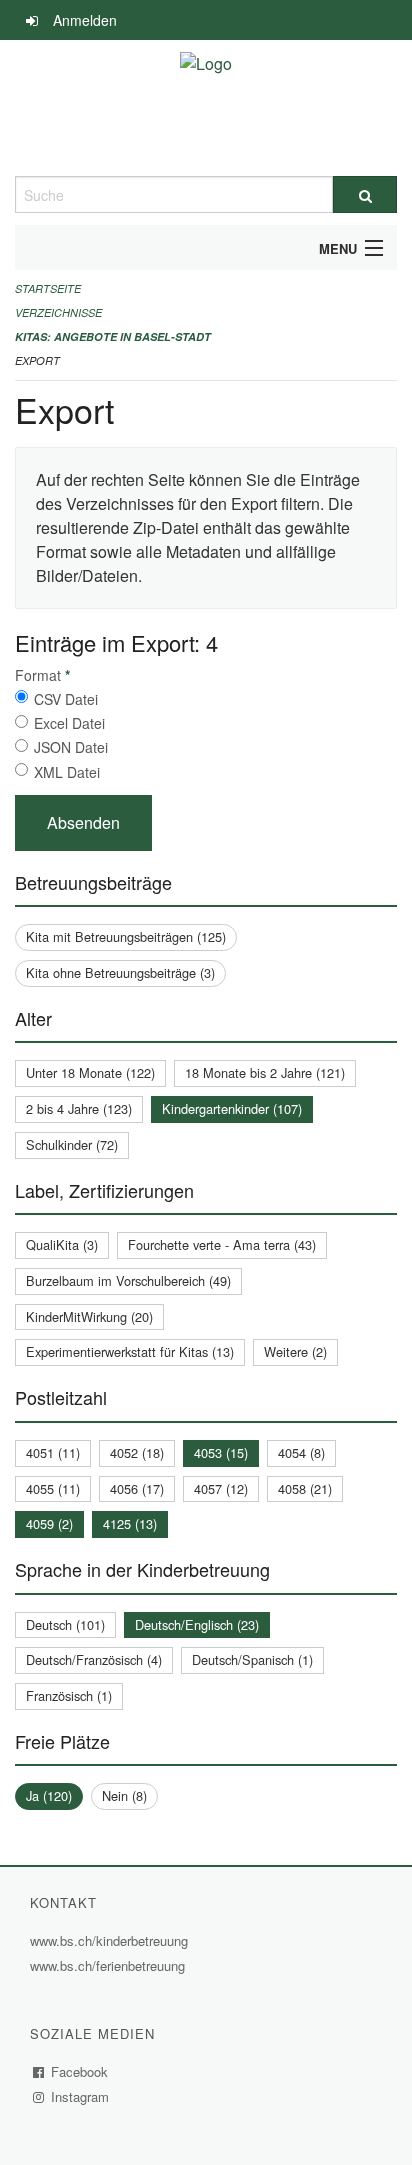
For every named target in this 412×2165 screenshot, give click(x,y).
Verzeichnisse (58, 312)
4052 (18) (137, 1452)
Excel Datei (69, 723)
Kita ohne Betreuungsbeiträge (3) (120, 972)
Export (37, 360)
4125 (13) (130, 1523)
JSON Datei (71, 747)
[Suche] (365, 194)
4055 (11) (53, 1488)
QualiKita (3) (62, 1244)
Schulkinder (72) (72, 1144)
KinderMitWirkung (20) (89, 1316)
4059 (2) (49, 1523)
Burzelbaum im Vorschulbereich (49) (128, 1280)
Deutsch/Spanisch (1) (252, 1659)
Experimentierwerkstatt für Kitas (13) (130, 1351)
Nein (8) (124, 1795)
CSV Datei (66, 699)
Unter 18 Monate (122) (90, 1072)
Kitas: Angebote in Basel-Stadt (113, 336)
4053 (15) (221, 1452)
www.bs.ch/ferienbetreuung (110, 1965)
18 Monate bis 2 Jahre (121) (265, 1072)
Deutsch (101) (65, 1624)
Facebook (80, 2071)
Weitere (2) (295, 1351)
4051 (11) (53, 1452)
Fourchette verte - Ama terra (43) (222, 1244)
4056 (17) (137, 1488)
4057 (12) (221, 1488)
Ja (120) (49, 1795)
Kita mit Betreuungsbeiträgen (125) (126, 936)
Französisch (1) (69, 1695)
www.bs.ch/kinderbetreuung (111, 1940)
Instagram (80, 2096)
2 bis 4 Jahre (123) (79, 1108)
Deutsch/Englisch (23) (197, 1624)
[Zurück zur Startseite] (206, 108)
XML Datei (67, 772)
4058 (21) (305, 1488)
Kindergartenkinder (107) (232, 1108)
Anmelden (85, 20)
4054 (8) (301, 1452)
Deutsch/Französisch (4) (94, 1659)
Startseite (48, 288)
